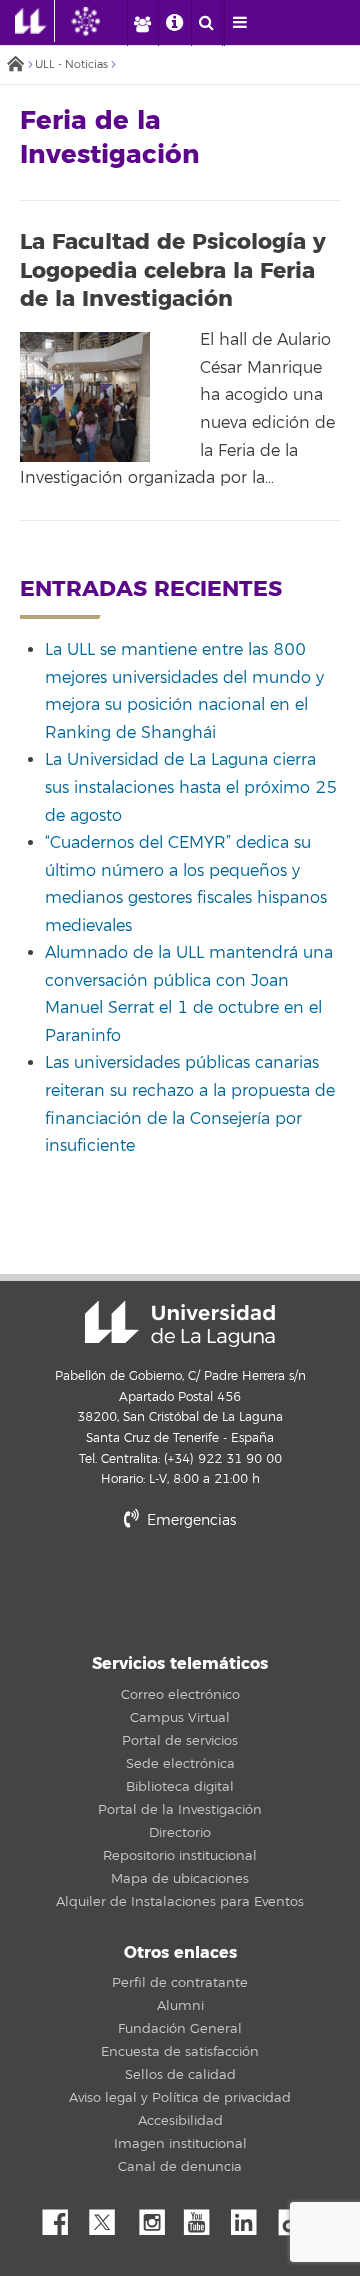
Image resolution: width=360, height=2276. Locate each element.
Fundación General (180, 2029)
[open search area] (207, 23)
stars (180, 1588)
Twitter (110, 2217)
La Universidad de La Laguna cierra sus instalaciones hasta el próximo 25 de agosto (191, 787)
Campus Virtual (180, 1718)
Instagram (157, 2217)
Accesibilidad (180, 2121)
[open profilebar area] (142, 23)
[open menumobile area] (240, 23)
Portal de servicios (180, 1741)
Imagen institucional (180, 2144)
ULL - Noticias (71, 64)
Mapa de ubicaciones (180, 1879)
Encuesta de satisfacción (180, 2052)
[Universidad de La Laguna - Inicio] (35, 21)
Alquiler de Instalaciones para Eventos (180, 1902)
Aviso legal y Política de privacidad (180, 2098)
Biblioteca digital (180, 1787)
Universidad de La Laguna (180, 1324)
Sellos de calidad (180, 2075)
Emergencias (189, 1520)
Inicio (15, 65)
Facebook (63, 2217)
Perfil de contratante (180, 1983)
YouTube (204, 2217)
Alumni (180, 2006)
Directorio (180, 1833)
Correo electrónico (180, 1695)
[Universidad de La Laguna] (101, 21)
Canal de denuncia (180, 2167)
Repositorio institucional (180, 1856)
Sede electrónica (180, 1764)
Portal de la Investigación (180, 1810)
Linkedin (251, 2217)
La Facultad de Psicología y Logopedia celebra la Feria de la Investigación (173, 270)
